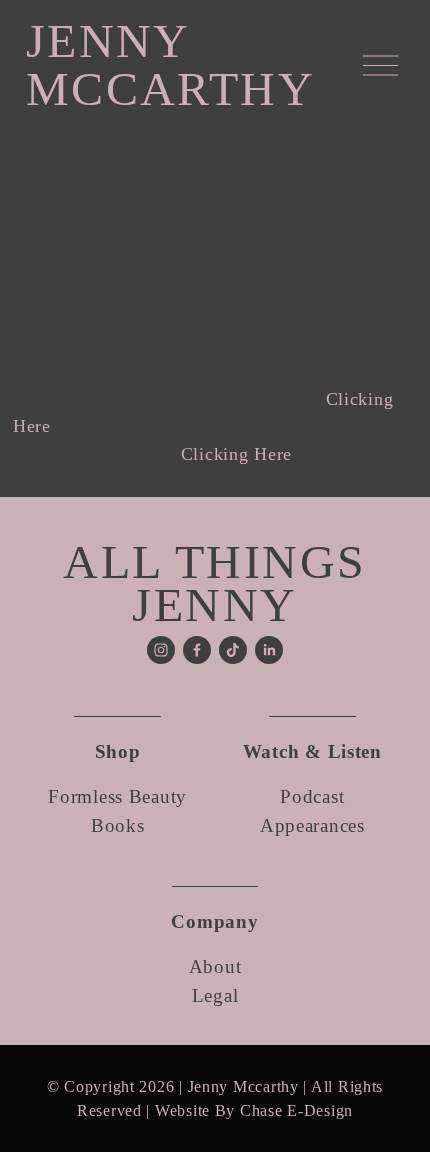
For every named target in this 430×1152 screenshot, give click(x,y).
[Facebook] (197, 650)
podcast (312, 796)
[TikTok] (233, 650)
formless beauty (117, 796)
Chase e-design (296, 1110)
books (118, 825)
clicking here (236, 454)
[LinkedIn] (269, 650)
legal (215, 995)
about (215, 966)
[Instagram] (161, 650)
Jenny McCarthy (170, 64)
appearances (312, 825)
